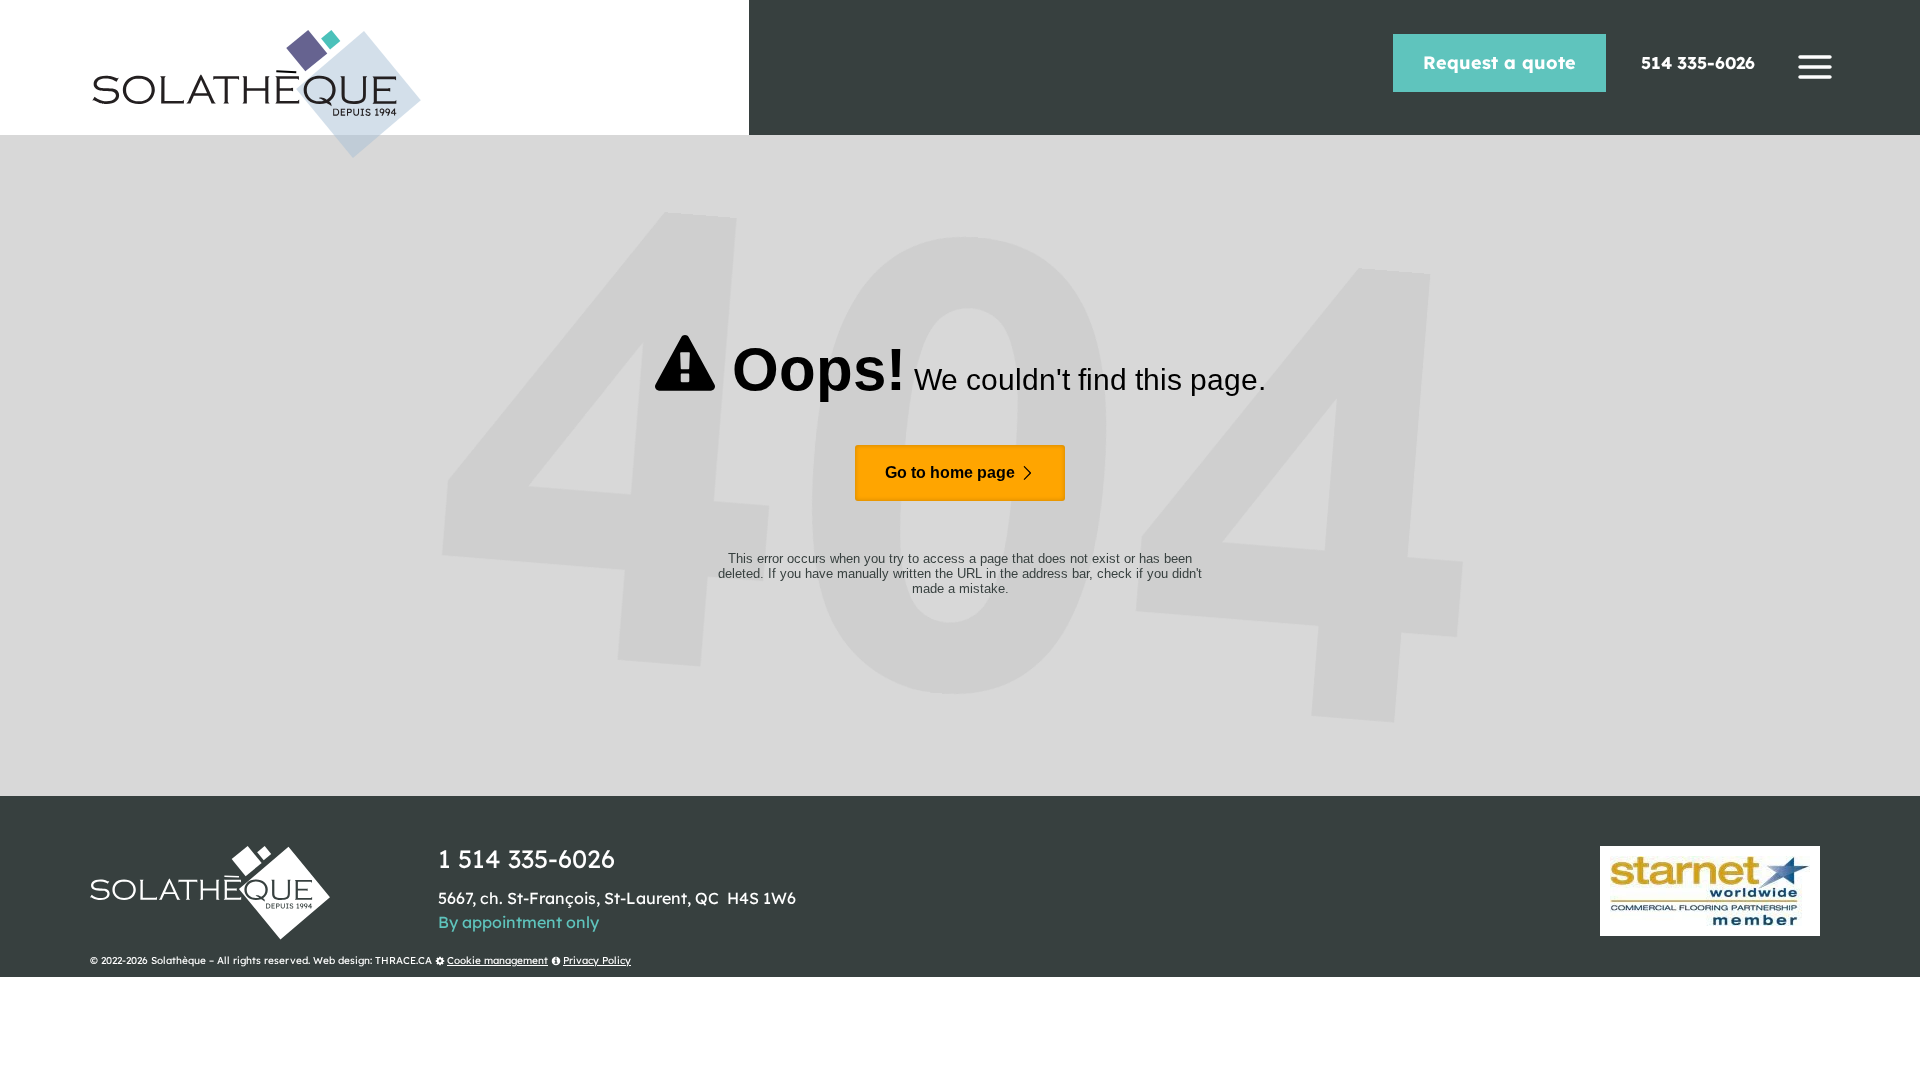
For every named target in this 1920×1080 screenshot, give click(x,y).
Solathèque (178, 960)
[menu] (1815, 67)
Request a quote (1499, 62)
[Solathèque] (256, 94)
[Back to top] (1899, 1059)
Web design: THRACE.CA (372, 960)
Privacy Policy (597, 960)
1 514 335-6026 (526, 858)
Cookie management (497, 960)
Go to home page (952, 472)
